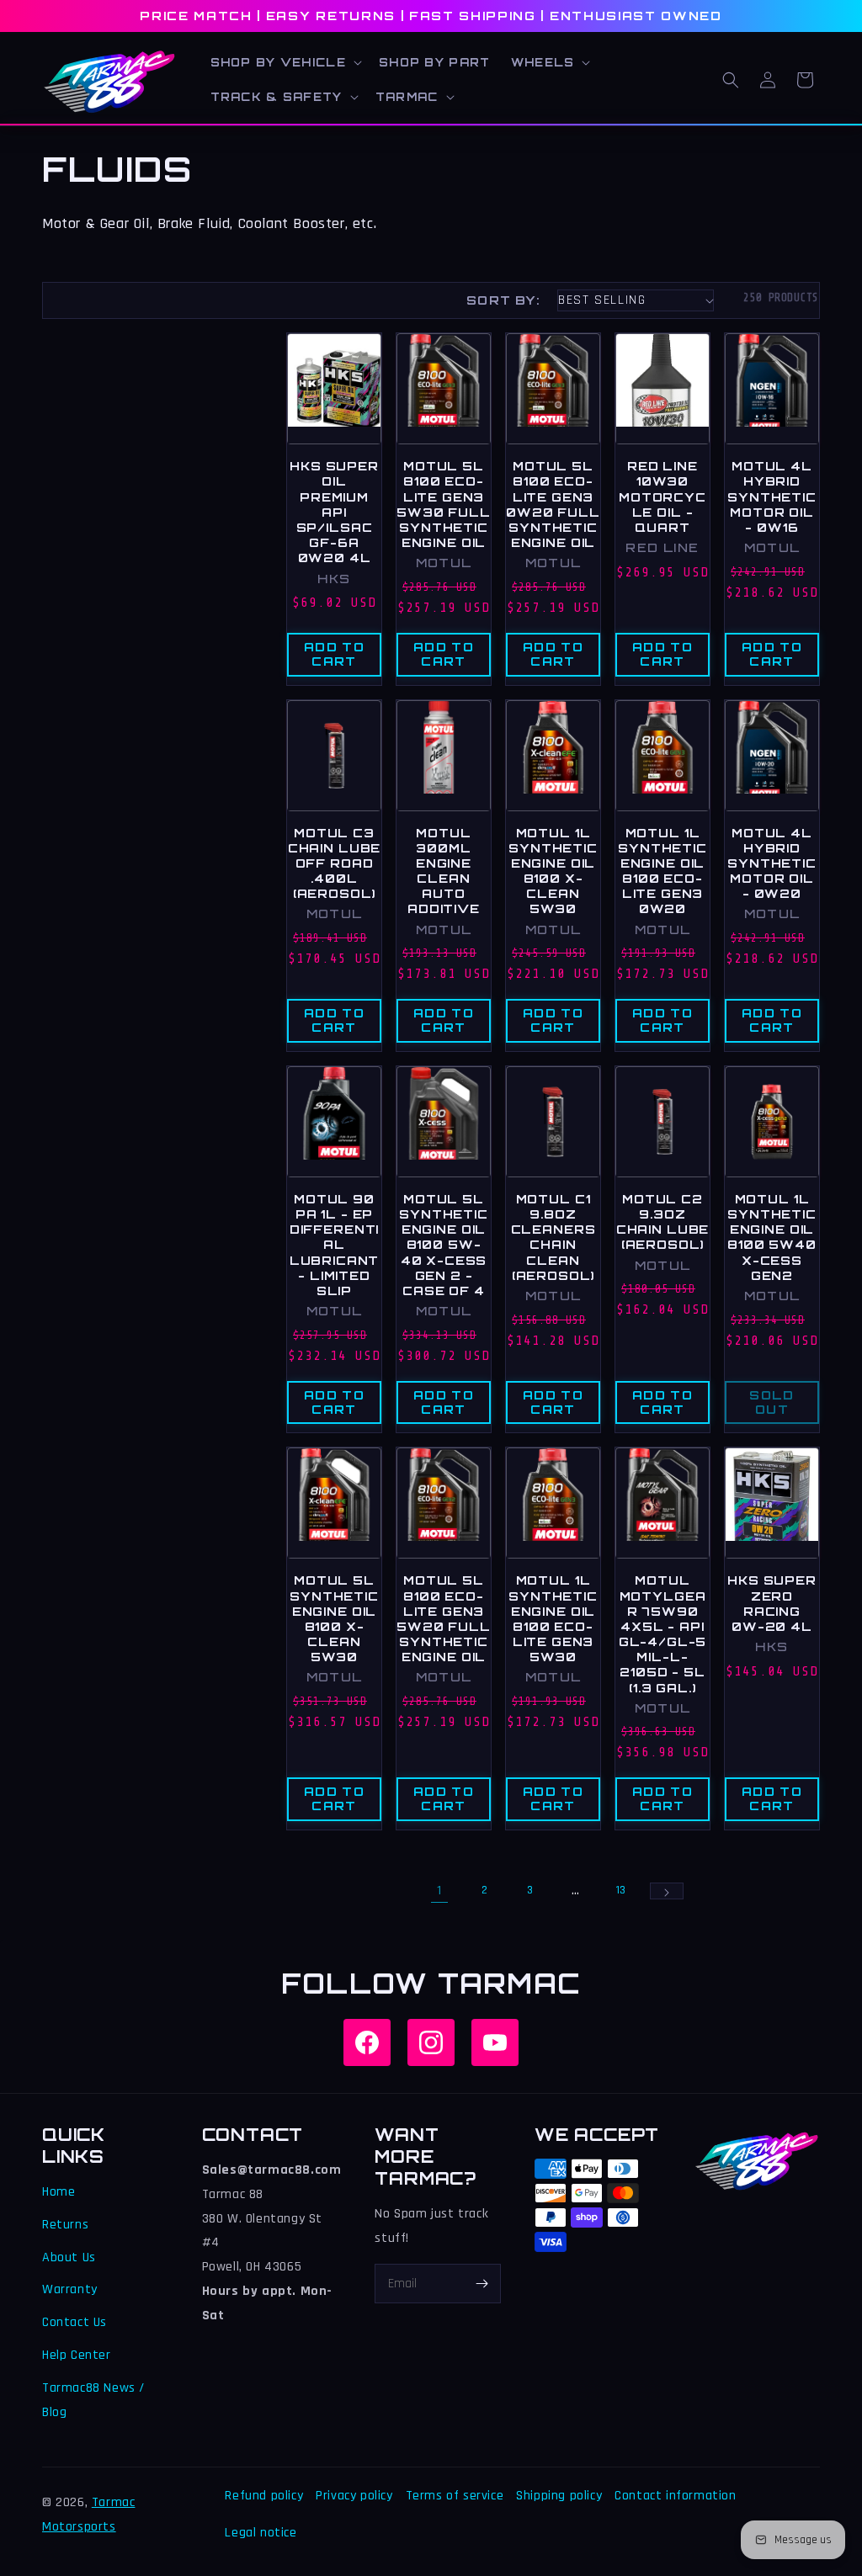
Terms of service (455, 2496)
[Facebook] (367, 2042)
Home (59, 2192)
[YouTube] (495, 2042)
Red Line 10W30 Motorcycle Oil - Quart (662, 497)
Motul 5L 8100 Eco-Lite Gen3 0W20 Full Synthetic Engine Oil (553, 504)
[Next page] (667, 1891)
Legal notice (261, 2533)
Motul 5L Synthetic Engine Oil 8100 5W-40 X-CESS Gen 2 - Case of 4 (444, 1245)
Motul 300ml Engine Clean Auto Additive (444, 871)
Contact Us (74, 2322)
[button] (285, 63)
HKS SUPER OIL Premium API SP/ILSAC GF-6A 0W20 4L (334, 512)
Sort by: (503, 300)
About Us (69, 2257)
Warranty (70, 2289)
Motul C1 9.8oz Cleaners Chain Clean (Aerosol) (553, 1237)
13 (621, 1890)
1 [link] (439, 1891)
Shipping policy (559, 2496)
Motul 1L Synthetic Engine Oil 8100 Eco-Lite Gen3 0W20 (662, 871)
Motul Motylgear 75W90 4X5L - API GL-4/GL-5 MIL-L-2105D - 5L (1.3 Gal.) (663, 1633)
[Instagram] (431, 2042)
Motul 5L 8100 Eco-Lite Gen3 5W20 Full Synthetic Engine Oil (444, 1618)
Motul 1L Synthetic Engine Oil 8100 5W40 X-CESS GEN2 (772, 1237)
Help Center (77, 2355)
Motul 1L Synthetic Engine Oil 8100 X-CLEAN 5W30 (553, 871)
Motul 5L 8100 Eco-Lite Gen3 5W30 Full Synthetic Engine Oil (444, 504)
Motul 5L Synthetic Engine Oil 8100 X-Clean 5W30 (334, 1618)
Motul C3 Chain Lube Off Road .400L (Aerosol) (334, 863)
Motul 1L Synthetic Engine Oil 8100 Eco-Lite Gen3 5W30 (553, 1618)
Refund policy (264, 2496)
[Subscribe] (482, 2284)
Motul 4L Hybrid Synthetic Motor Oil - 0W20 (772, 863)
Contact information (675, 2496)
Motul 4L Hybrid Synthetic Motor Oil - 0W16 (772, 497)
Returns (65, 2225)
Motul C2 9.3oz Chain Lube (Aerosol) (662, 1222)
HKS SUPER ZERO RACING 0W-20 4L (772, 1603)
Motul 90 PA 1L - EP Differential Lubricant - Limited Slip (335, 1245)
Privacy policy (354, 2496)
